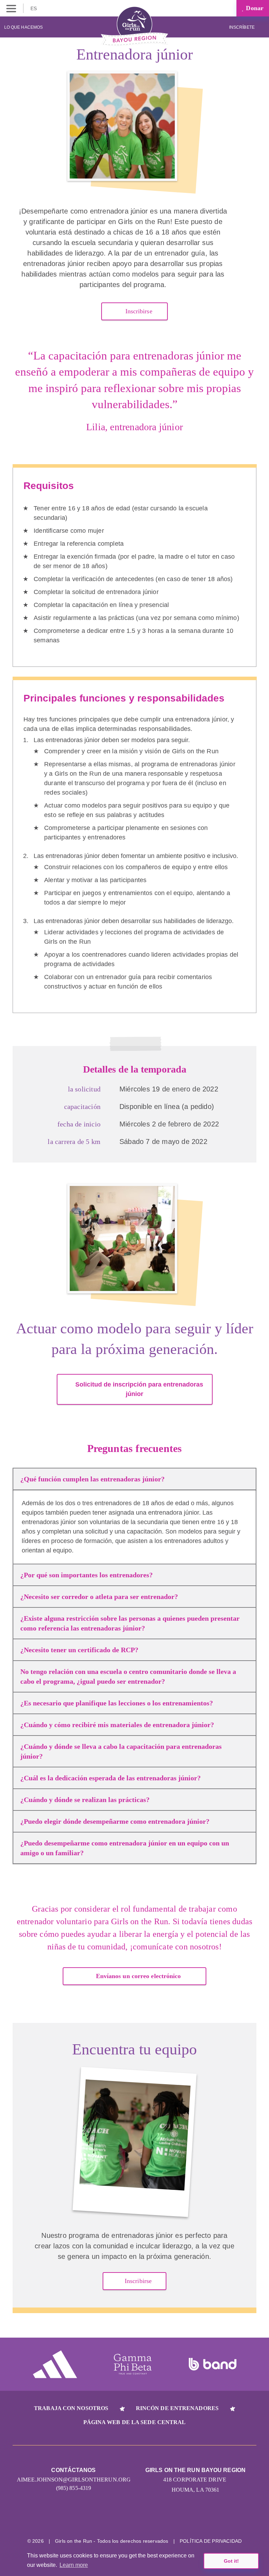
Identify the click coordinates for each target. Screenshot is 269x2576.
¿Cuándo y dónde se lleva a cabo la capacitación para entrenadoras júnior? (121, 1751)
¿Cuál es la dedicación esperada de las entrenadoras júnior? (111, 1778)
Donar (254, 8)
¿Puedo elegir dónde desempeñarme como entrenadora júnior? (115, 1821)
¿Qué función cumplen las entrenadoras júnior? (92, 1479)
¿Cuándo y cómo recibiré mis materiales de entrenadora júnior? (117, 1725)
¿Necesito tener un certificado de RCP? (79, 1650)
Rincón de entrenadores (177, 2408)
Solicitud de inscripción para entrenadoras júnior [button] (139, 1389)
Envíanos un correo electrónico (139, 1976)
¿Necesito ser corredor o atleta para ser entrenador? (99, 1597)
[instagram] (108, 2519)
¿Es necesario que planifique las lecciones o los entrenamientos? (117, 1703)
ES (34, 8)
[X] (135, 2519)
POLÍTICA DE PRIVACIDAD (211, 2541)
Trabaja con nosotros (71, 2408)
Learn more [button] (74, 2565)
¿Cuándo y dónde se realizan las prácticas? (85, 1800)
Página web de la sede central (135, 2422)
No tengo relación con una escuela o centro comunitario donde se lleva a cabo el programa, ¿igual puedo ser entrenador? (128, 1676)
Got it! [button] (231, 2561)
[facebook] (161, 2519)
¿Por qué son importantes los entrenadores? (87, 1575)
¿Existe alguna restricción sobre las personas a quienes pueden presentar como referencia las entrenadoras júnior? (130, 1623)
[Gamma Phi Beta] (133, 2364)
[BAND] (213, 2364)
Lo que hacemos (23, 27)
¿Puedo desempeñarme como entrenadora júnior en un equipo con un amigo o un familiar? (125, 1848)
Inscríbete (242, 27)
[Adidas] (55, 2364)
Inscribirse (138, 311)
